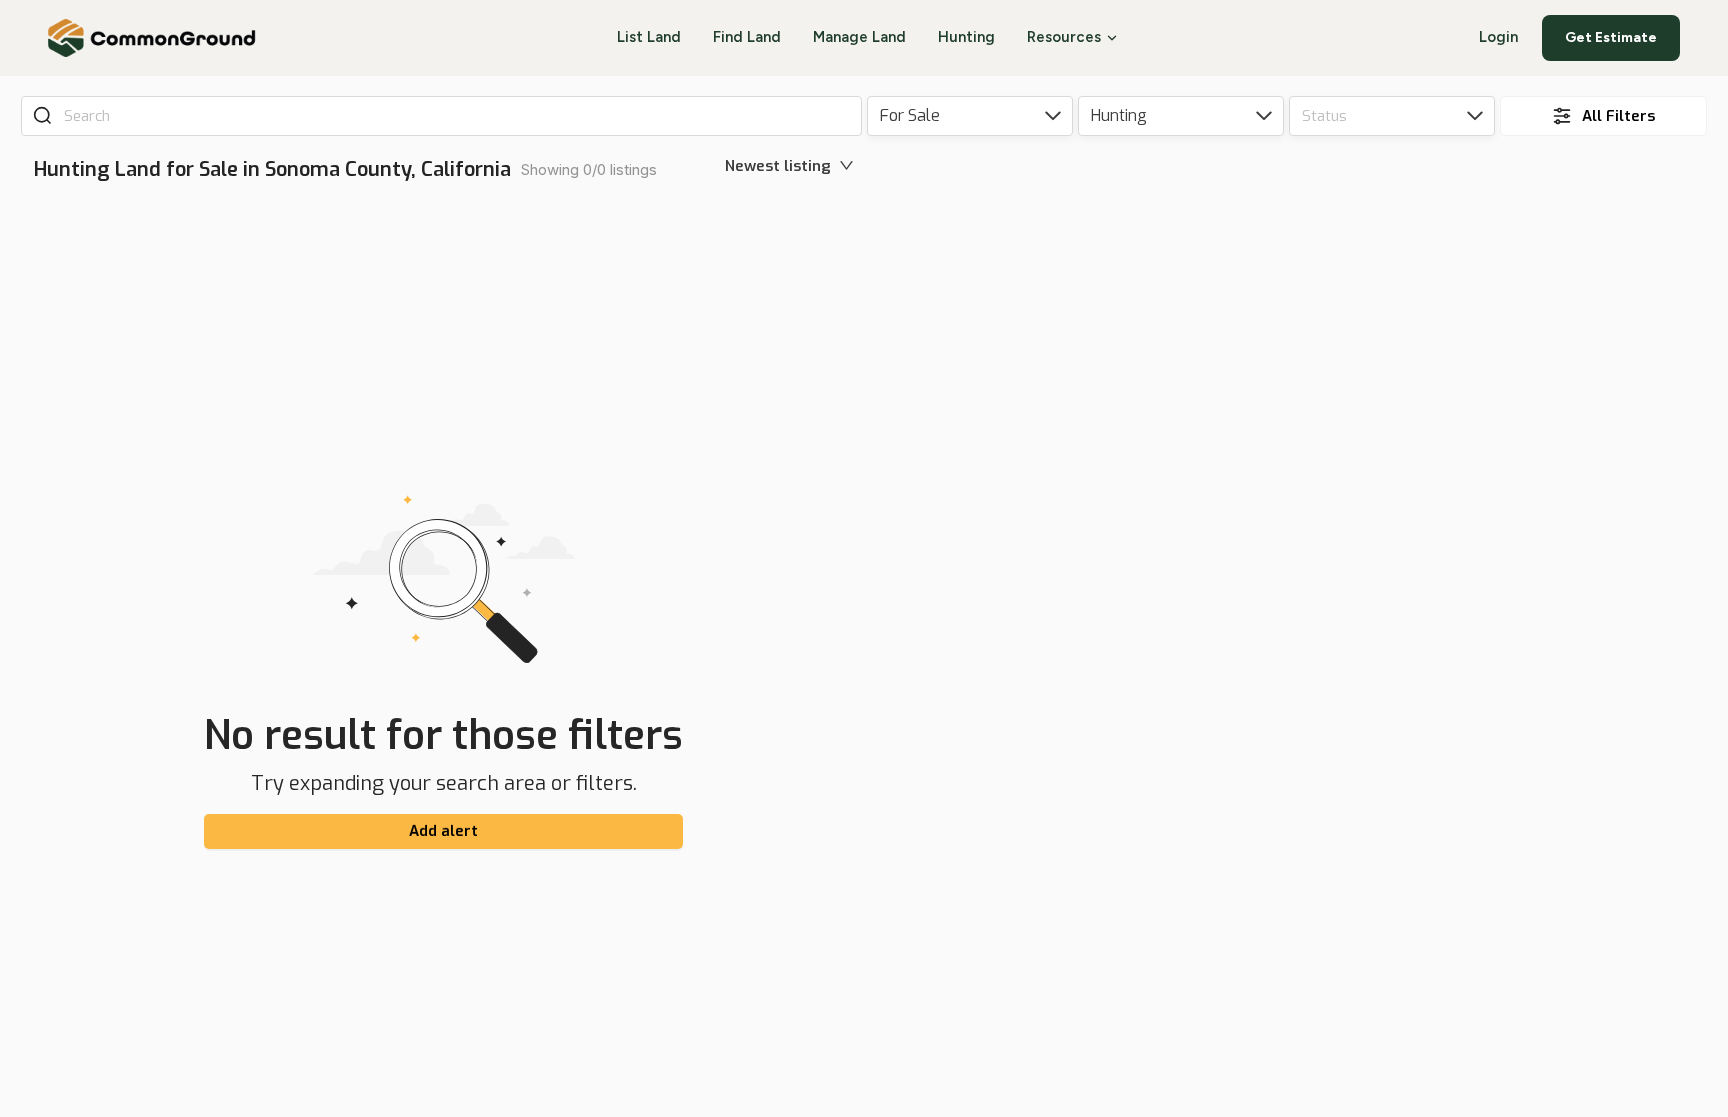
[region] (1301, 636)
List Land (649, 37)
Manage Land (859, 37)
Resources (1064, 37)
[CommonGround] (152, 38)
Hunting (966, 37)
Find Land (747, 37)
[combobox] (455, 116)
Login (1498, 37)
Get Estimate (1611, 37)
